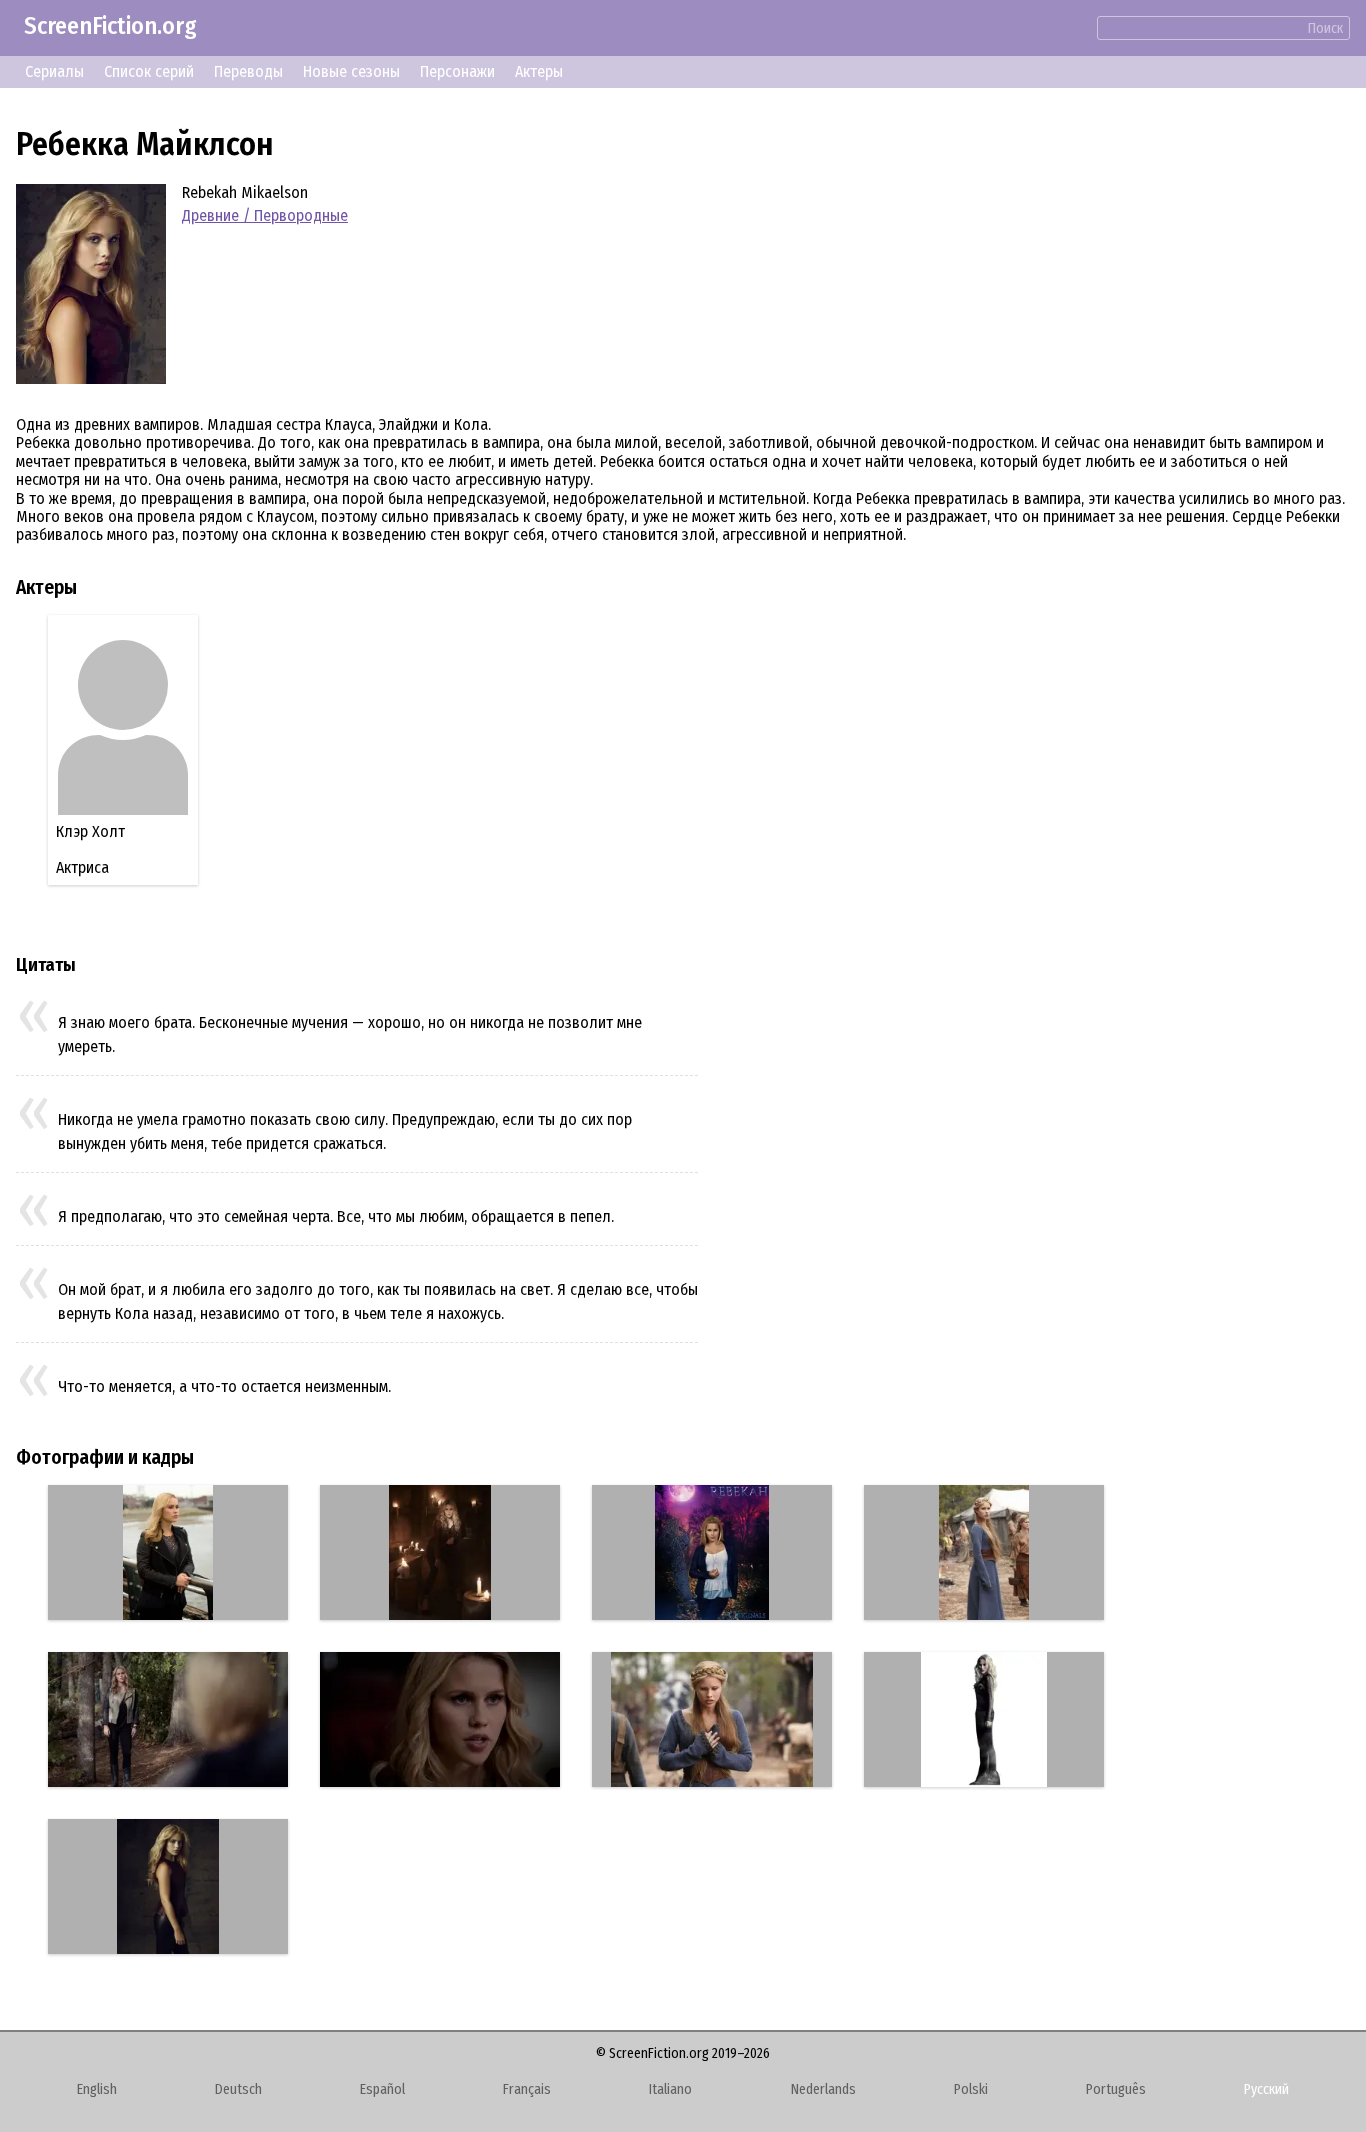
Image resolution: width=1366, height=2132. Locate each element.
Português (1116, 2089)
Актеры (539, 71)
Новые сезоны (351, 71)
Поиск (1325, 28)
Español (382, 2089)
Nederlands (823, 2089)
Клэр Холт (90, 831)
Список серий (149, 71)
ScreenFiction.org (110, 26)
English (97, 2089)
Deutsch (238, 2089)
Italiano (670, 2089)
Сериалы (54, 71)
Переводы (248, 71)
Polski (971, 2089)
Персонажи (457, 71)
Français (527, 2089)
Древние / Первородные (265, 215)
